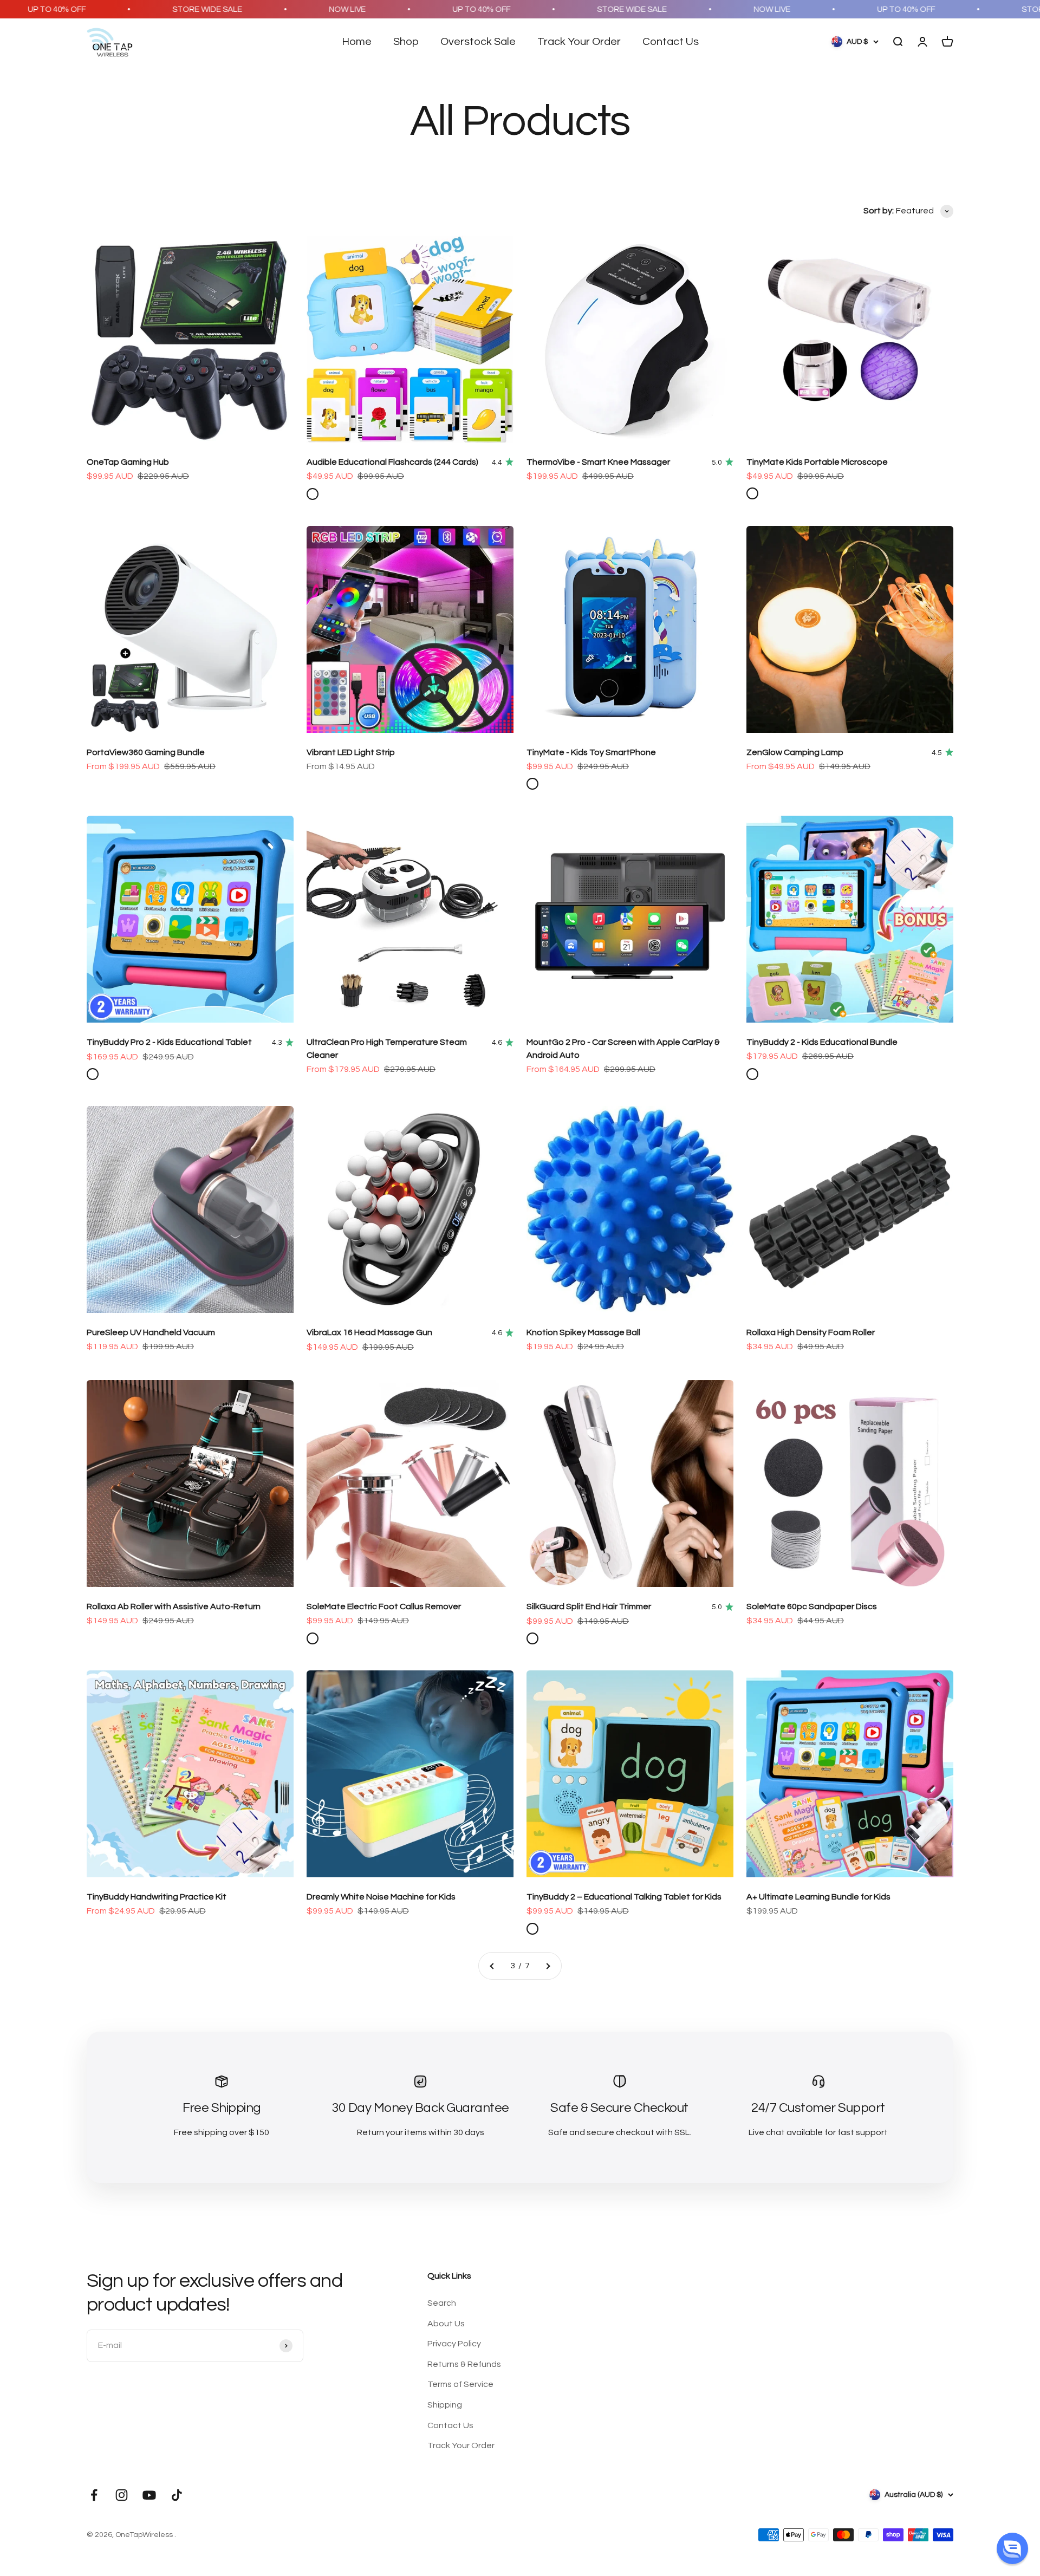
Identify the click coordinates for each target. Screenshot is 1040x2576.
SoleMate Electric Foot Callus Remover (384, 1606)
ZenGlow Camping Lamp (795, 752)
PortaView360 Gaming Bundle (146, 752)
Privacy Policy (454, 2344)
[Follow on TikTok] (177, 2495)
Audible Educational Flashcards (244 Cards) (392, 462)
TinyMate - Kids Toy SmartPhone (591, 752)
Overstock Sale (478, 42)
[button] (1012, 2548)
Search (442, 2303)
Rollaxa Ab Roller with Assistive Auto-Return (174, 1606)
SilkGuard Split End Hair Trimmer (589, 1606)
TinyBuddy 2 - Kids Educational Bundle (822, 1042)
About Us (446, 2324)
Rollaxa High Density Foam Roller (811, 1332)
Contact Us (671, 42)
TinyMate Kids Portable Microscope (817, 462)
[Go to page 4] (548, 1966)
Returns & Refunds (464, 2364)
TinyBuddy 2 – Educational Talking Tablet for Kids (624, 1897)
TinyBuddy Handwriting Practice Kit (157, 1897)
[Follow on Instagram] (122, 2495)
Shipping (445, 2405)
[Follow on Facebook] (94, 2495)
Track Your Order (579, 42)
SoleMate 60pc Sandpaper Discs (812, 1606)
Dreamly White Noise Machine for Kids (381, 1897)
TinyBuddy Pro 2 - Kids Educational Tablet (169, 1042)
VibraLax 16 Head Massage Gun (369, 1332)
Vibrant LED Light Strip (351, 752)
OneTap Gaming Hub (128, 462)
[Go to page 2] (492, 1966)
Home (357, 42)
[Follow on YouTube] (149, 2495)
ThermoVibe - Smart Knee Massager (598, 462)
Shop (406, 42)
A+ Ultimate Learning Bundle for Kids (818, 1897)
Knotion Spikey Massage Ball (583, 1332)
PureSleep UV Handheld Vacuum (151, 1332)
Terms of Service (460, 2384)
